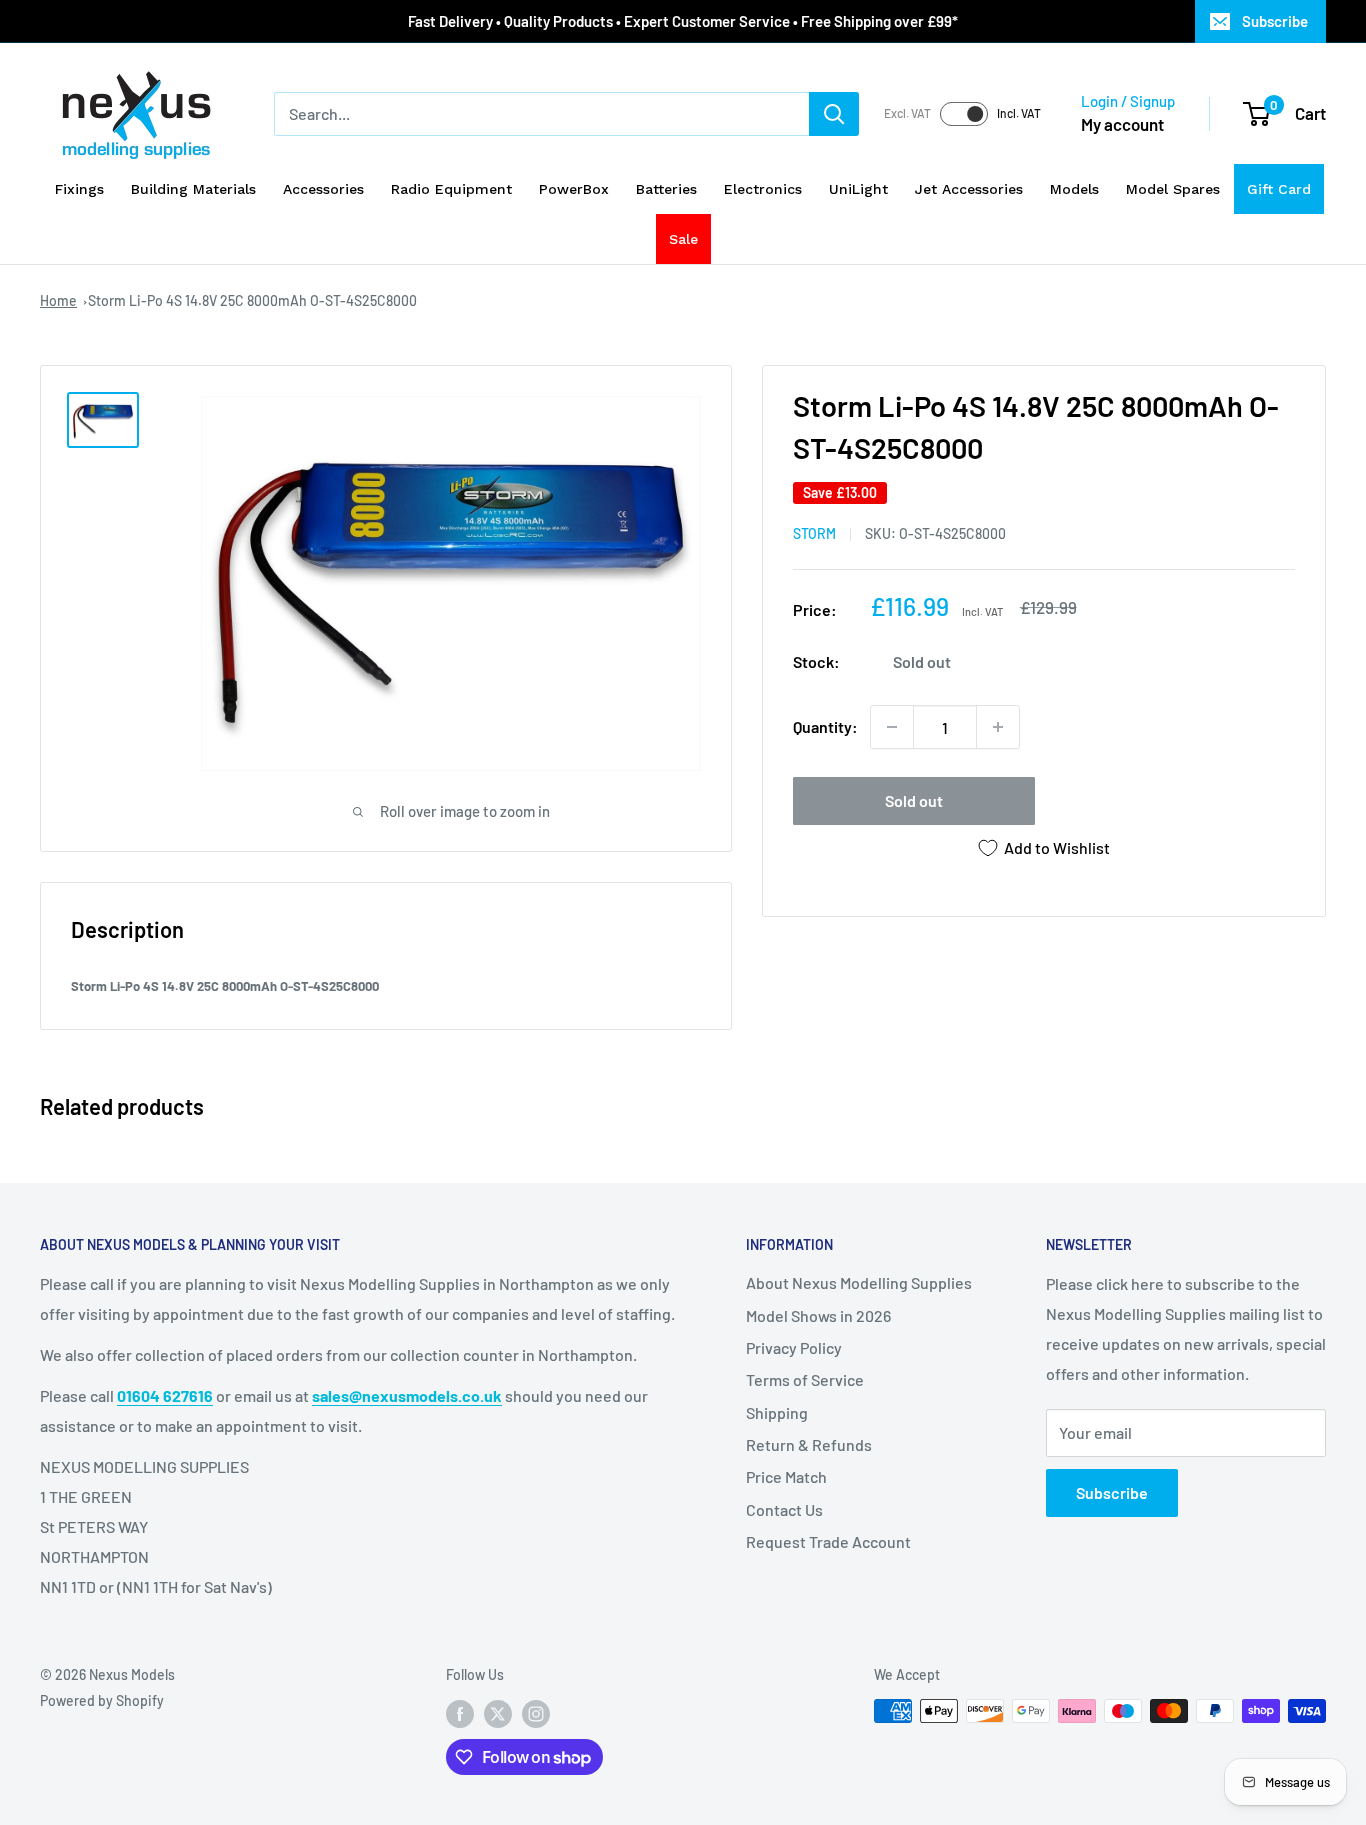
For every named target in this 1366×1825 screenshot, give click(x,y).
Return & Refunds (809, 1444)
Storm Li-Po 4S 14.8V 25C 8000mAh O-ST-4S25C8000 (252, 300)
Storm (814, 533)
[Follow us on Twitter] (498, 1713)
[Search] (834, 114)
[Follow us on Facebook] (460, 1713)
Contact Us (784, 1509)
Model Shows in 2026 (818, 1315)
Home (58, 300)
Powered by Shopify (102, 1700)
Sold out (914, 800)
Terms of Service (805, 1379)
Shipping (777, 1412)
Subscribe (1275, 21)
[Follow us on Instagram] (536, 1713)
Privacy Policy (794, 1347)
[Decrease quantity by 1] (892, 727)
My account (1122, 124)
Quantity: (825, 726)
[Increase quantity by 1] (998, 727)
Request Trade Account (828, 1541)
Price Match (786, 1476)
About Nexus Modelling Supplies (859, 1282)
